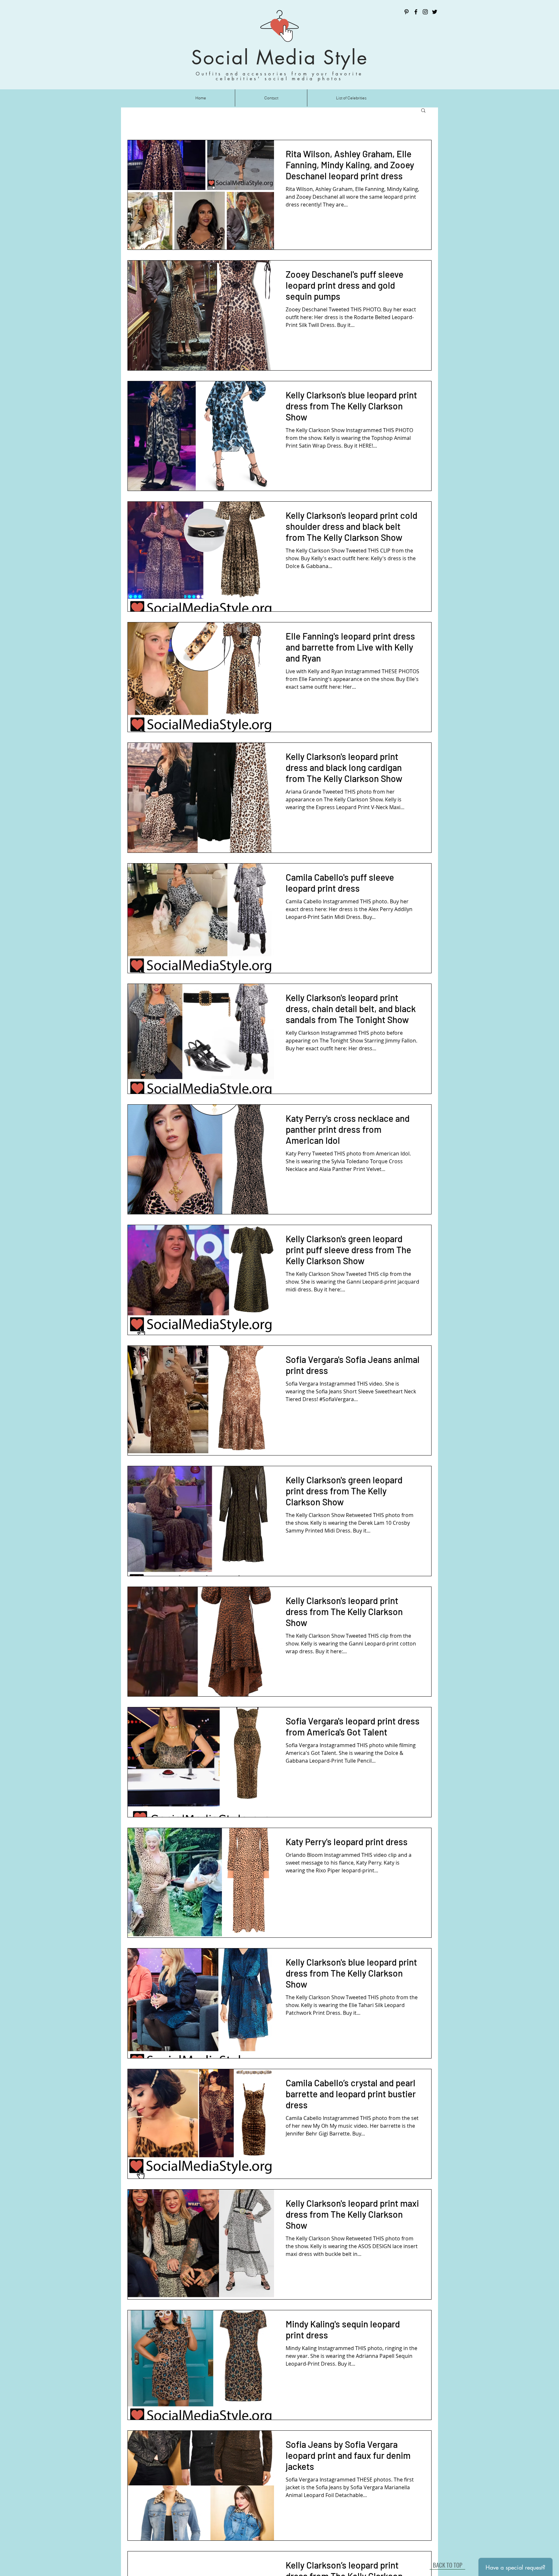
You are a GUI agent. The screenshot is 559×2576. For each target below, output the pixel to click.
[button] (423, 111)
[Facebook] (416, 12)
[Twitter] (435, 12)
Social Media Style (279, 57)
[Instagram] (425, 12)
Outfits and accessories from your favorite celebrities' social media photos (279, 76)
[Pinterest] (406, 12)
